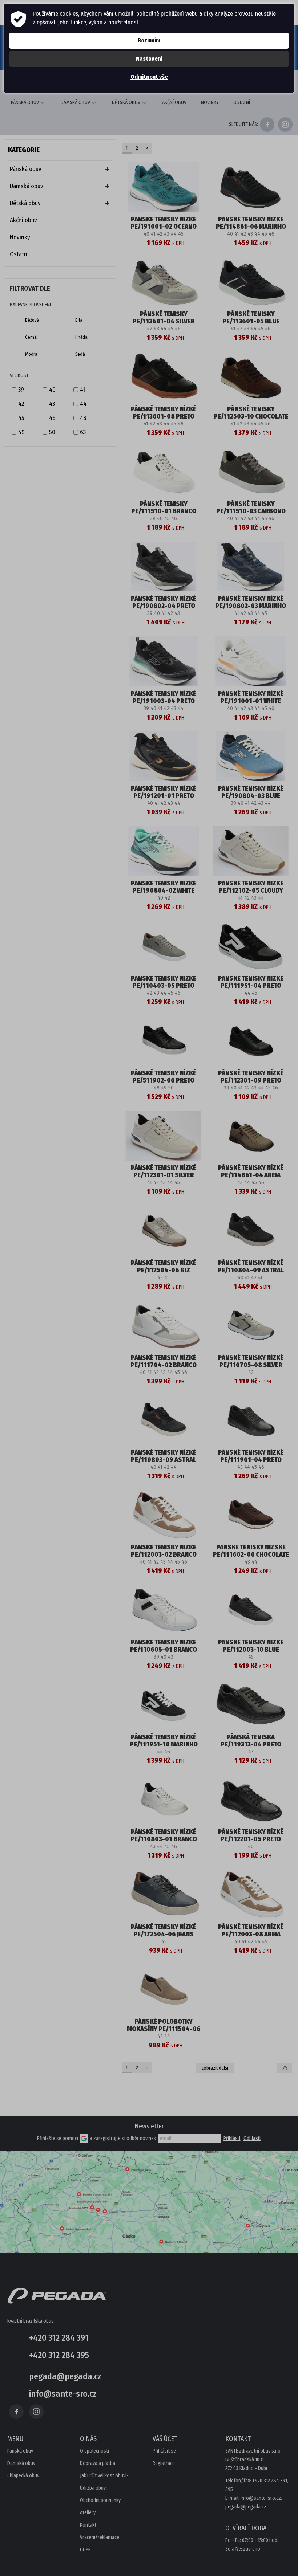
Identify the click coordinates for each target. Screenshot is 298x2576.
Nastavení (149, 59)
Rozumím (149, 40)
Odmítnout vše (149, 77)
